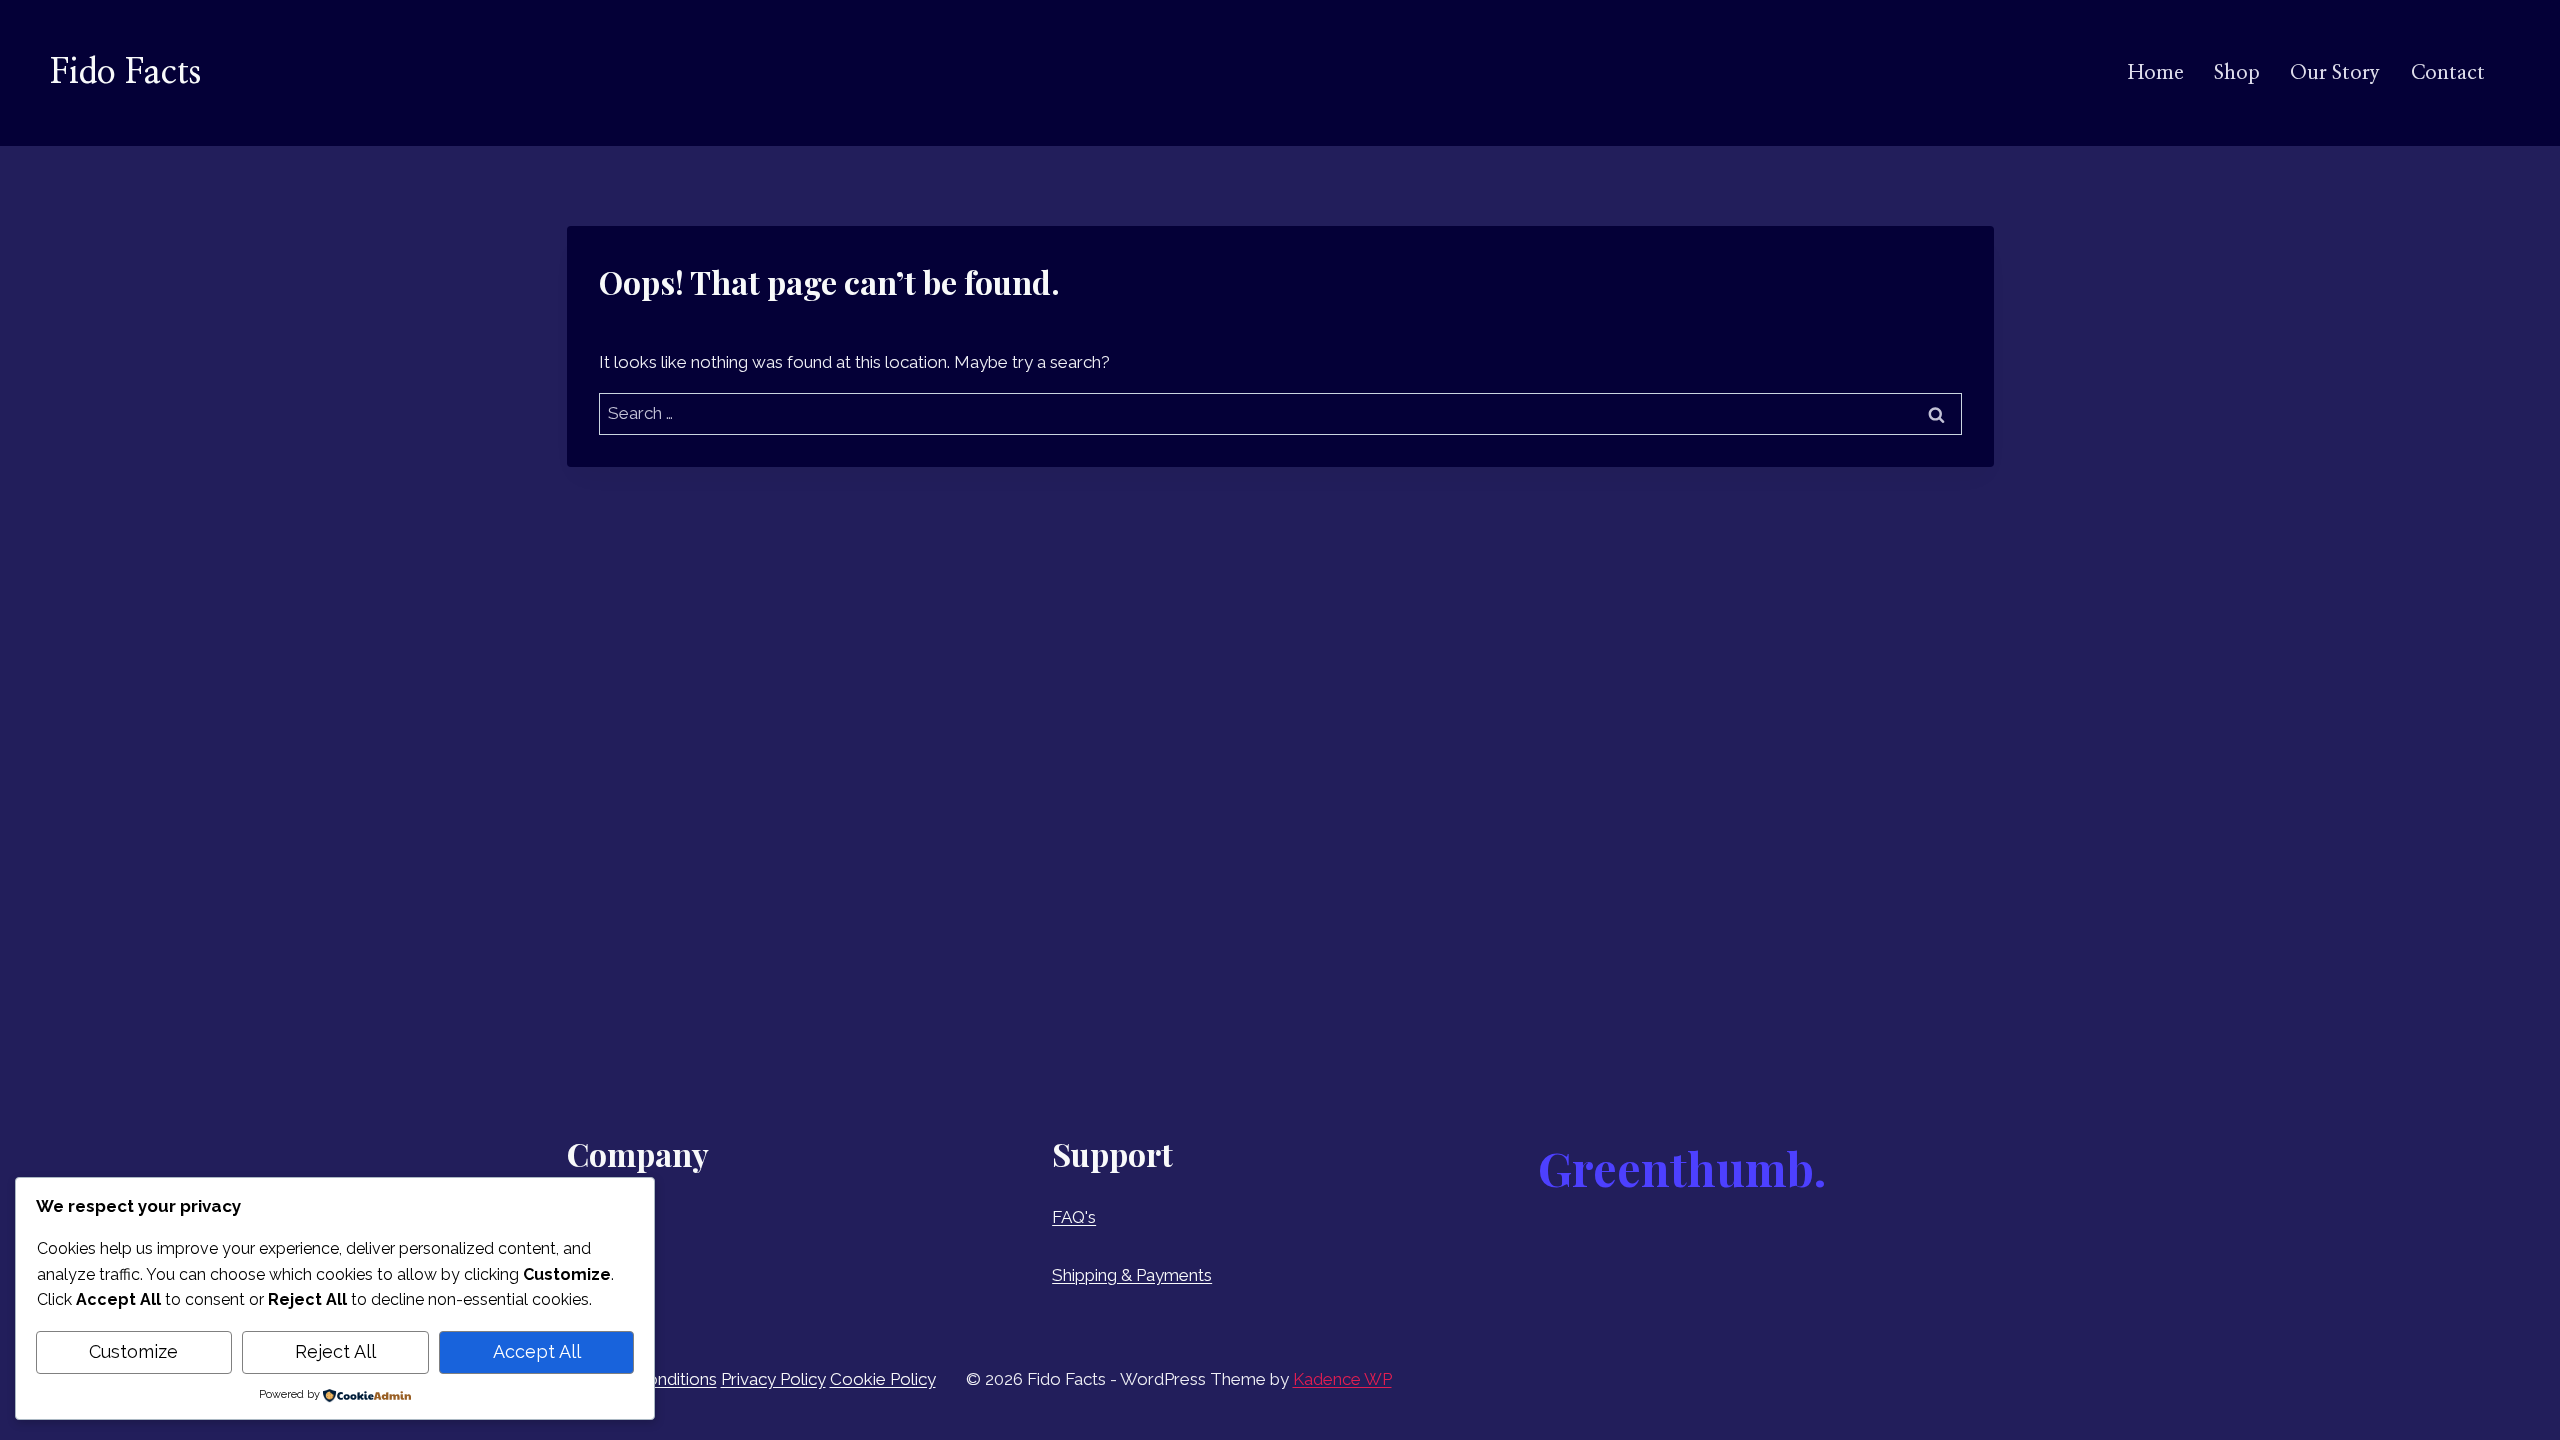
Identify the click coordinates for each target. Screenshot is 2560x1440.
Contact (2448, 73)
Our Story (2335, 73)
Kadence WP (1342, 1379)
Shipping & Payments (1132, 1275)
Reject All (335, 1351)
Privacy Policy (773, 1379)
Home (2156, 73)
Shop (2237, 73)
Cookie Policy (883, 1379)
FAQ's (1074, 1217)
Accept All (537, 1351)
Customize (133, 1351)
